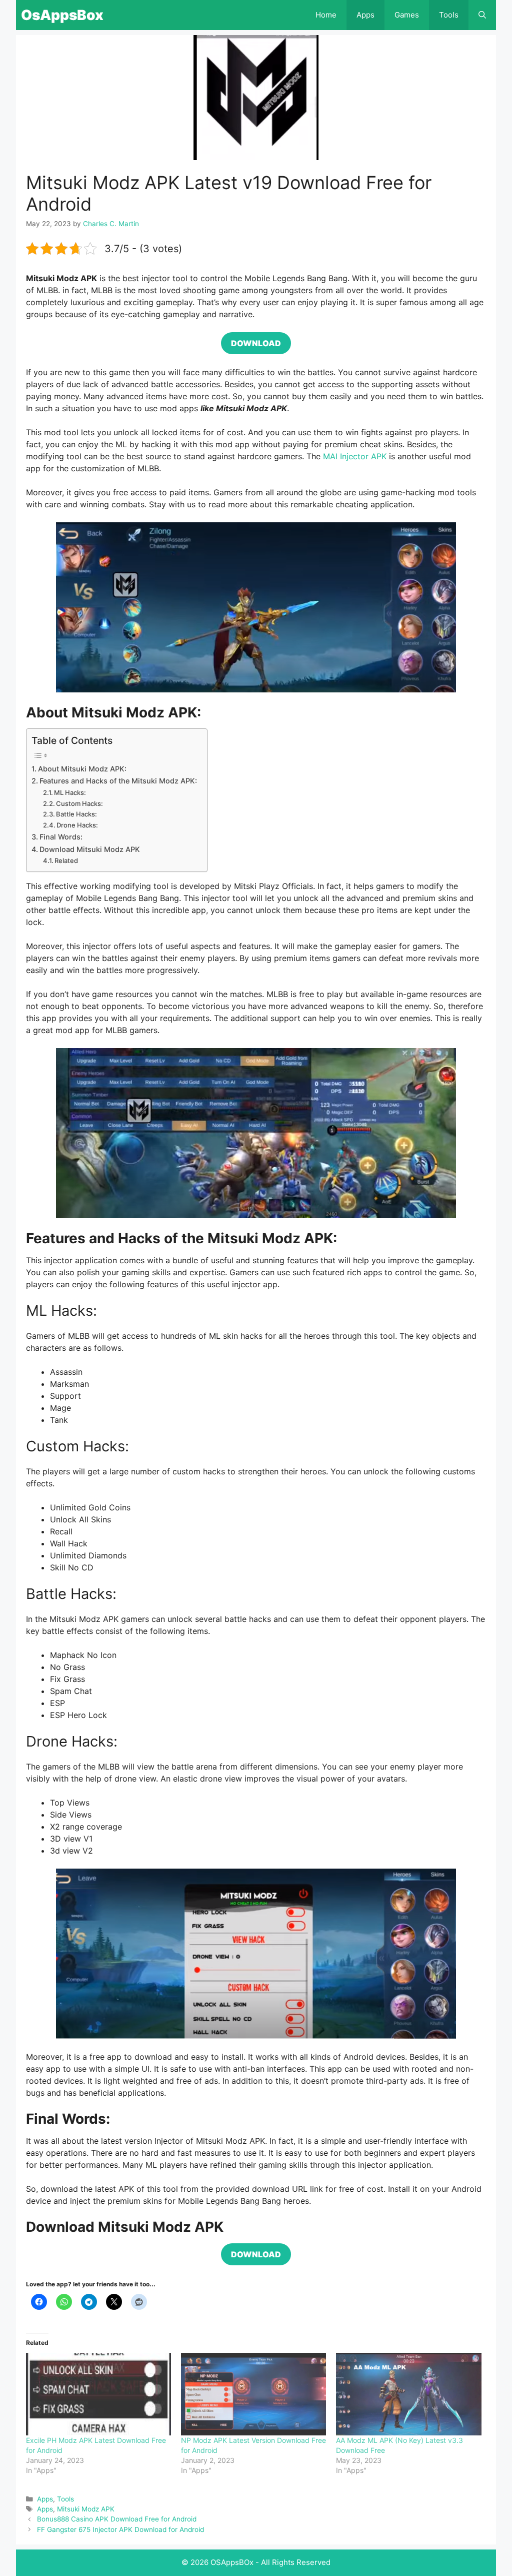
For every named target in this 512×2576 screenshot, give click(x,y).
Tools (449, 15)
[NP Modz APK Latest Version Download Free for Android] (253, 2394)
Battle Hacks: (76, 814)
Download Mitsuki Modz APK (90, 849)
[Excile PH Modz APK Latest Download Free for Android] (98, 2394)
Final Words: (61, 837)
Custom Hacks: (79, 803)
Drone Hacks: (77, 825)
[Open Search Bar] (482, 15)
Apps (365, 15)
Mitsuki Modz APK (86, 2509)
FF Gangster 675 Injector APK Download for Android (120, 2529)
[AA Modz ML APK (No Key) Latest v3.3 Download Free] (408, 2394)
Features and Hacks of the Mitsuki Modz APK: (118, 781)
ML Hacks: (70, 792)
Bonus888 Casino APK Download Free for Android (117, 2519)
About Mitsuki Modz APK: (82, 769)
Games (407, 15)
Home (326, 15)
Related (66, 861)
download (256, 343)
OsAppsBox (62, 15)
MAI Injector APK (355, 456)
